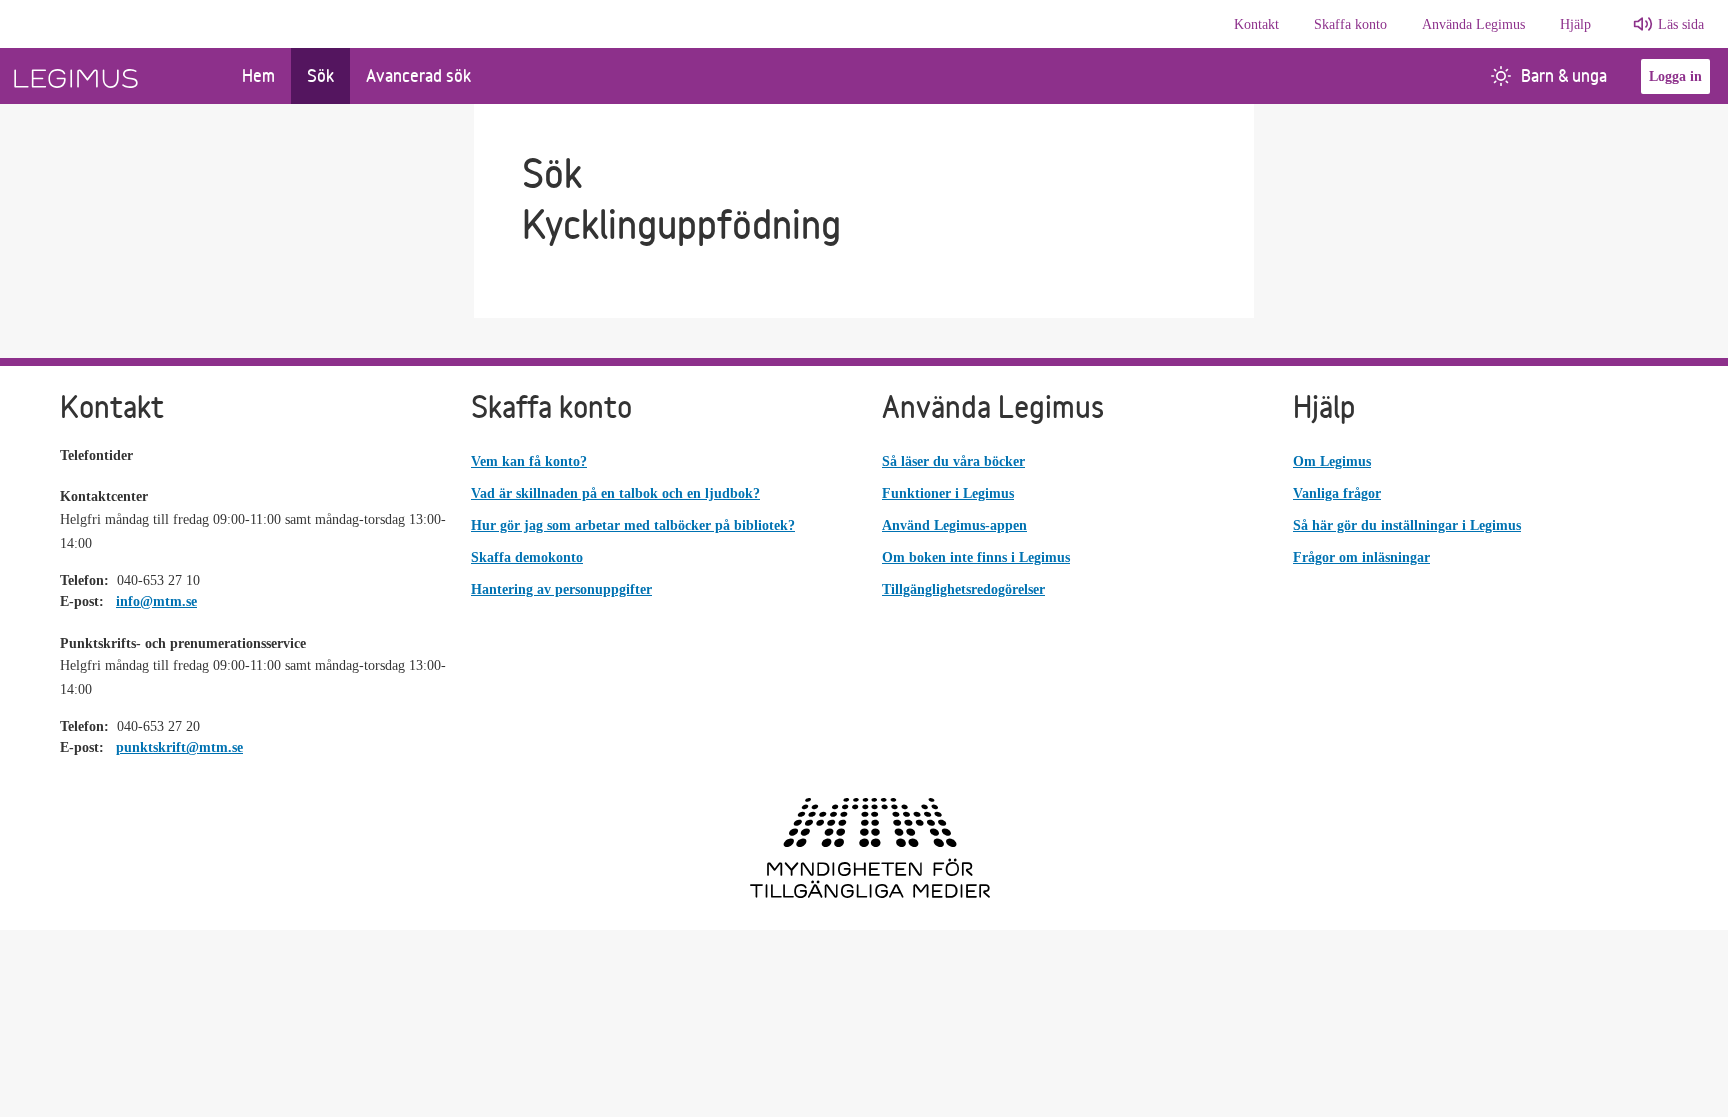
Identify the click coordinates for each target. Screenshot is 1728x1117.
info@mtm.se (156, 601)
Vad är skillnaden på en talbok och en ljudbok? (615, 493)
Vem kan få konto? (529, 461)
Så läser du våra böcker (953, 461)
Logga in (1675, 76)
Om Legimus (1332, 461)
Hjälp (1575, 24)
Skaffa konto (1350, 24)
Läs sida (1681, 24)
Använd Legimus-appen (954, 525)
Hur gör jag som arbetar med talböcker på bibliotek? (633, 525)
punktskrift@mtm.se (179, 747)
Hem (258, 75)
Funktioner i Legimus (948, 493)
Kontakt (1256, 24)
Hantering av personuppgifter (561, 589)
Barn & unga (1564, 75)
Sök (320, 75)
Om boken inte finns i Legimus (976, 557)
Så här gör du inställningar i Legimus (1407, 525)
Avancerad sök (418, 75)
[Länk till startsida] (113, 76)
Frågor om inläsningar (1361, 557)
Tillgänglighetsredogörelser (963, 589)
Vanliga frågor (1337, 493)
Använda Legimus (1473, 24)
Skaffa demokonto (527, 557)
